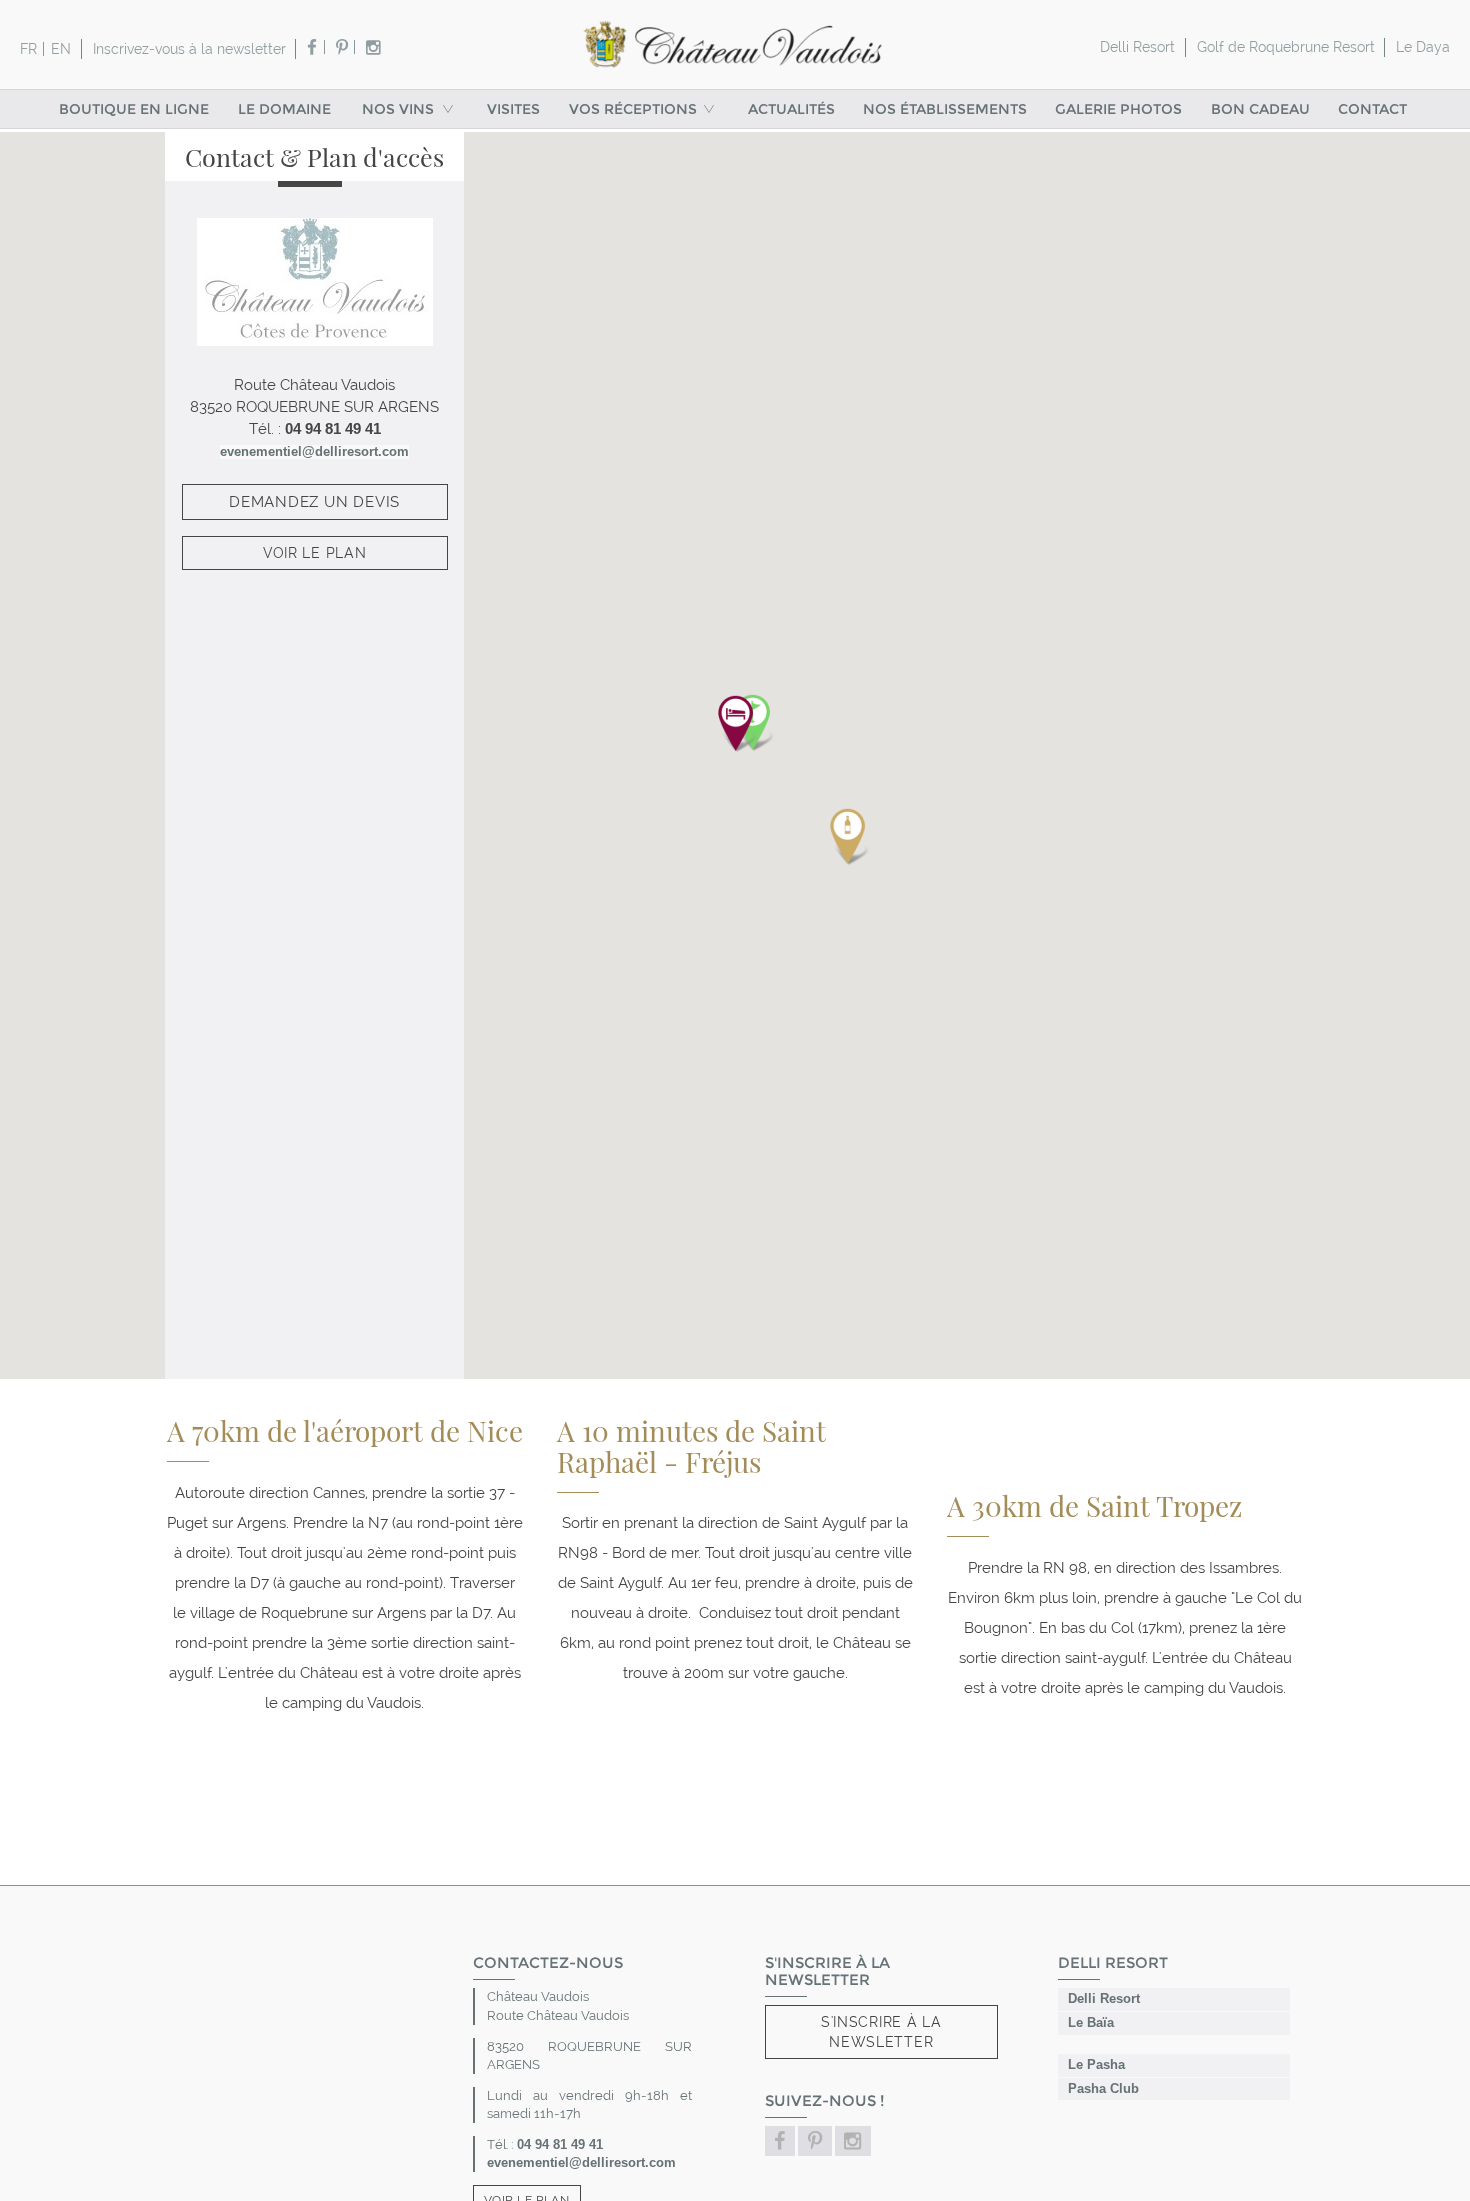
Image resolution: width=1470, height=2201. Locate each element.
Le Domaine (284, 109)
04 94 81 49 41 (560, 2145)
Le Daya (1423, 47)
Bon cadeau (1260, 109)
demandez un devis (314, 502)
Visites (513, 109)
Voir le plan (314, 553)
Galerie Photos (1118, 109)
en (61, 49)
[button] (735, 724)
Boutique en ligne (134, 109)
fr (28, 49)
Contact (1372, 109)
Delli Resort (1137, 47)
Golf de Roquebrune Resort (1286, 47)
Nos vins (398, 109)
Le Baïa (1091, 2023)
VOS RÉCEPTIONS (633, 109)
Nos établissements (945, 109)
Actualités (791, 109)
